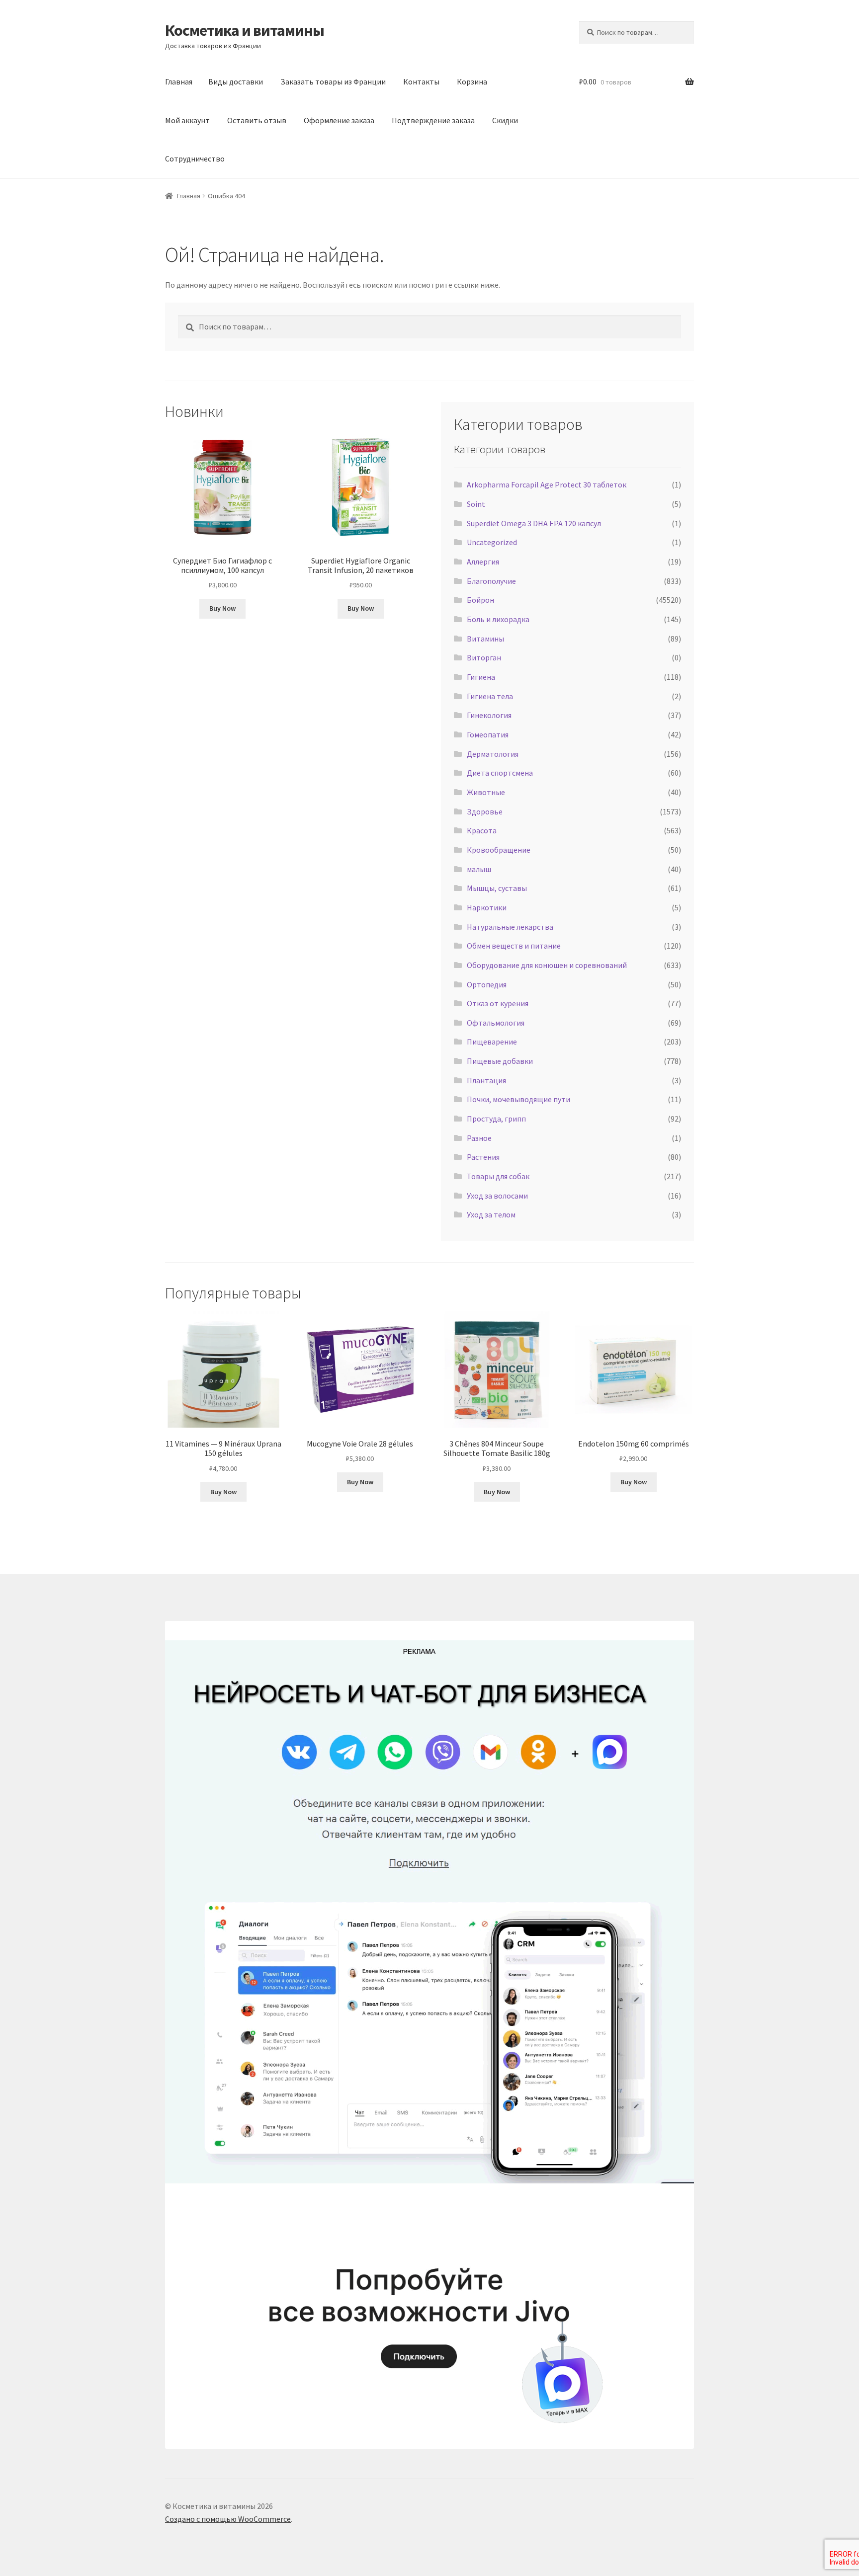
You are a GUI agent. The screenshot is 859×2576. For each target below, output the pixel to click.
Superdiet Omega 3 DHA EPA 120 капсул (534, 523)
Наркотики (487, 907)
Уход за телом (491, 1214)
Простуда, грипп (496, 1119)
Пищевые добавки (500, 1061)
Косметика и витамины (245, 30)
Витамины (485, 639)
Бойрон (480, 600)
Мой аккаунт (187, 120)
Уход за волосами (497, 1196)
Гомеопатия (488, 734)
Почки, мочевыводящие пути (518, 1099)
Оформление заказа (339, 120)
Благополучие (491, 581)
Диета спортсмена (500, 773)
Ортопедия (487, 984)
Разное (479, 1138)
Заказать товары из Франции (333, 81)
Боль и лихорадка (498, 619)
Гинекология (489, 715)
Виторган (484, 657)
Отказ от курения (498, 1003)
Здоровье (485, 811)
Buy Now (222, 608)
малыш (479, 869)
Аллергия (483, 562)
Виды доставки (236, 81)
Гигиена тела (490, 696)
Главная (179, 81)
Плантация (486, 1080)
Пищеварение (492, 1042)
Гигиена (481, 677)
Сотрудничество (195, 159)
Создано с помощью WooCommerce (228, 2519)
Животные (486, 792)
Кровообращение (499, 850)
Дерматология (493, 754)
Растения (483, 1157)
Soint (476, 504)
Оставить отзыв (257, 120)
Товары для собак (498, 1176)
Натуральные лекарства (510, 927)
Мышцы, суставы (497, 888)
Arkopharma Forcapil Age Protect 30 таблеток (547, 484)
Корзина (472, 81)
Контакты (421, 81)
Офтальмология (496, 1023)
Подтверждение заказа (433, 120)
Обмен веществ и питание (514, 946)
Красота (482, 830)
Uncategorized (492, 542)
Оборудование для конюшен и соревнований (547, 965)
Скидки (505, 120)
